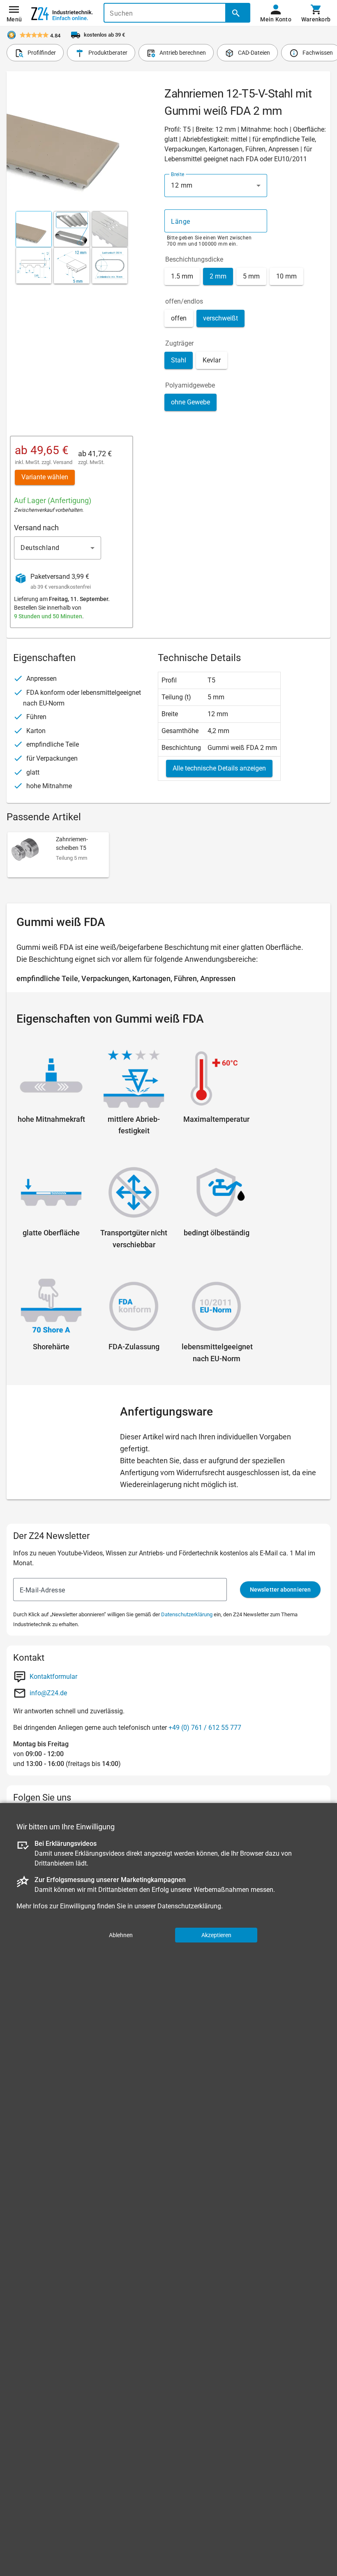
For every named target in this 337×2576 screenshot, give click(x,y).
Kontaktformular (53, 1677)
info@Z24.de (48, 1693)
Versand (63, 462)
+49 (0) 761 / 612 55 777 (205, 1728)
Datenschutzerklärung (187, 1614)
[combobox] (216, 186)
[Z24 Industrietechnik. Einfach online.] (62, 13)
